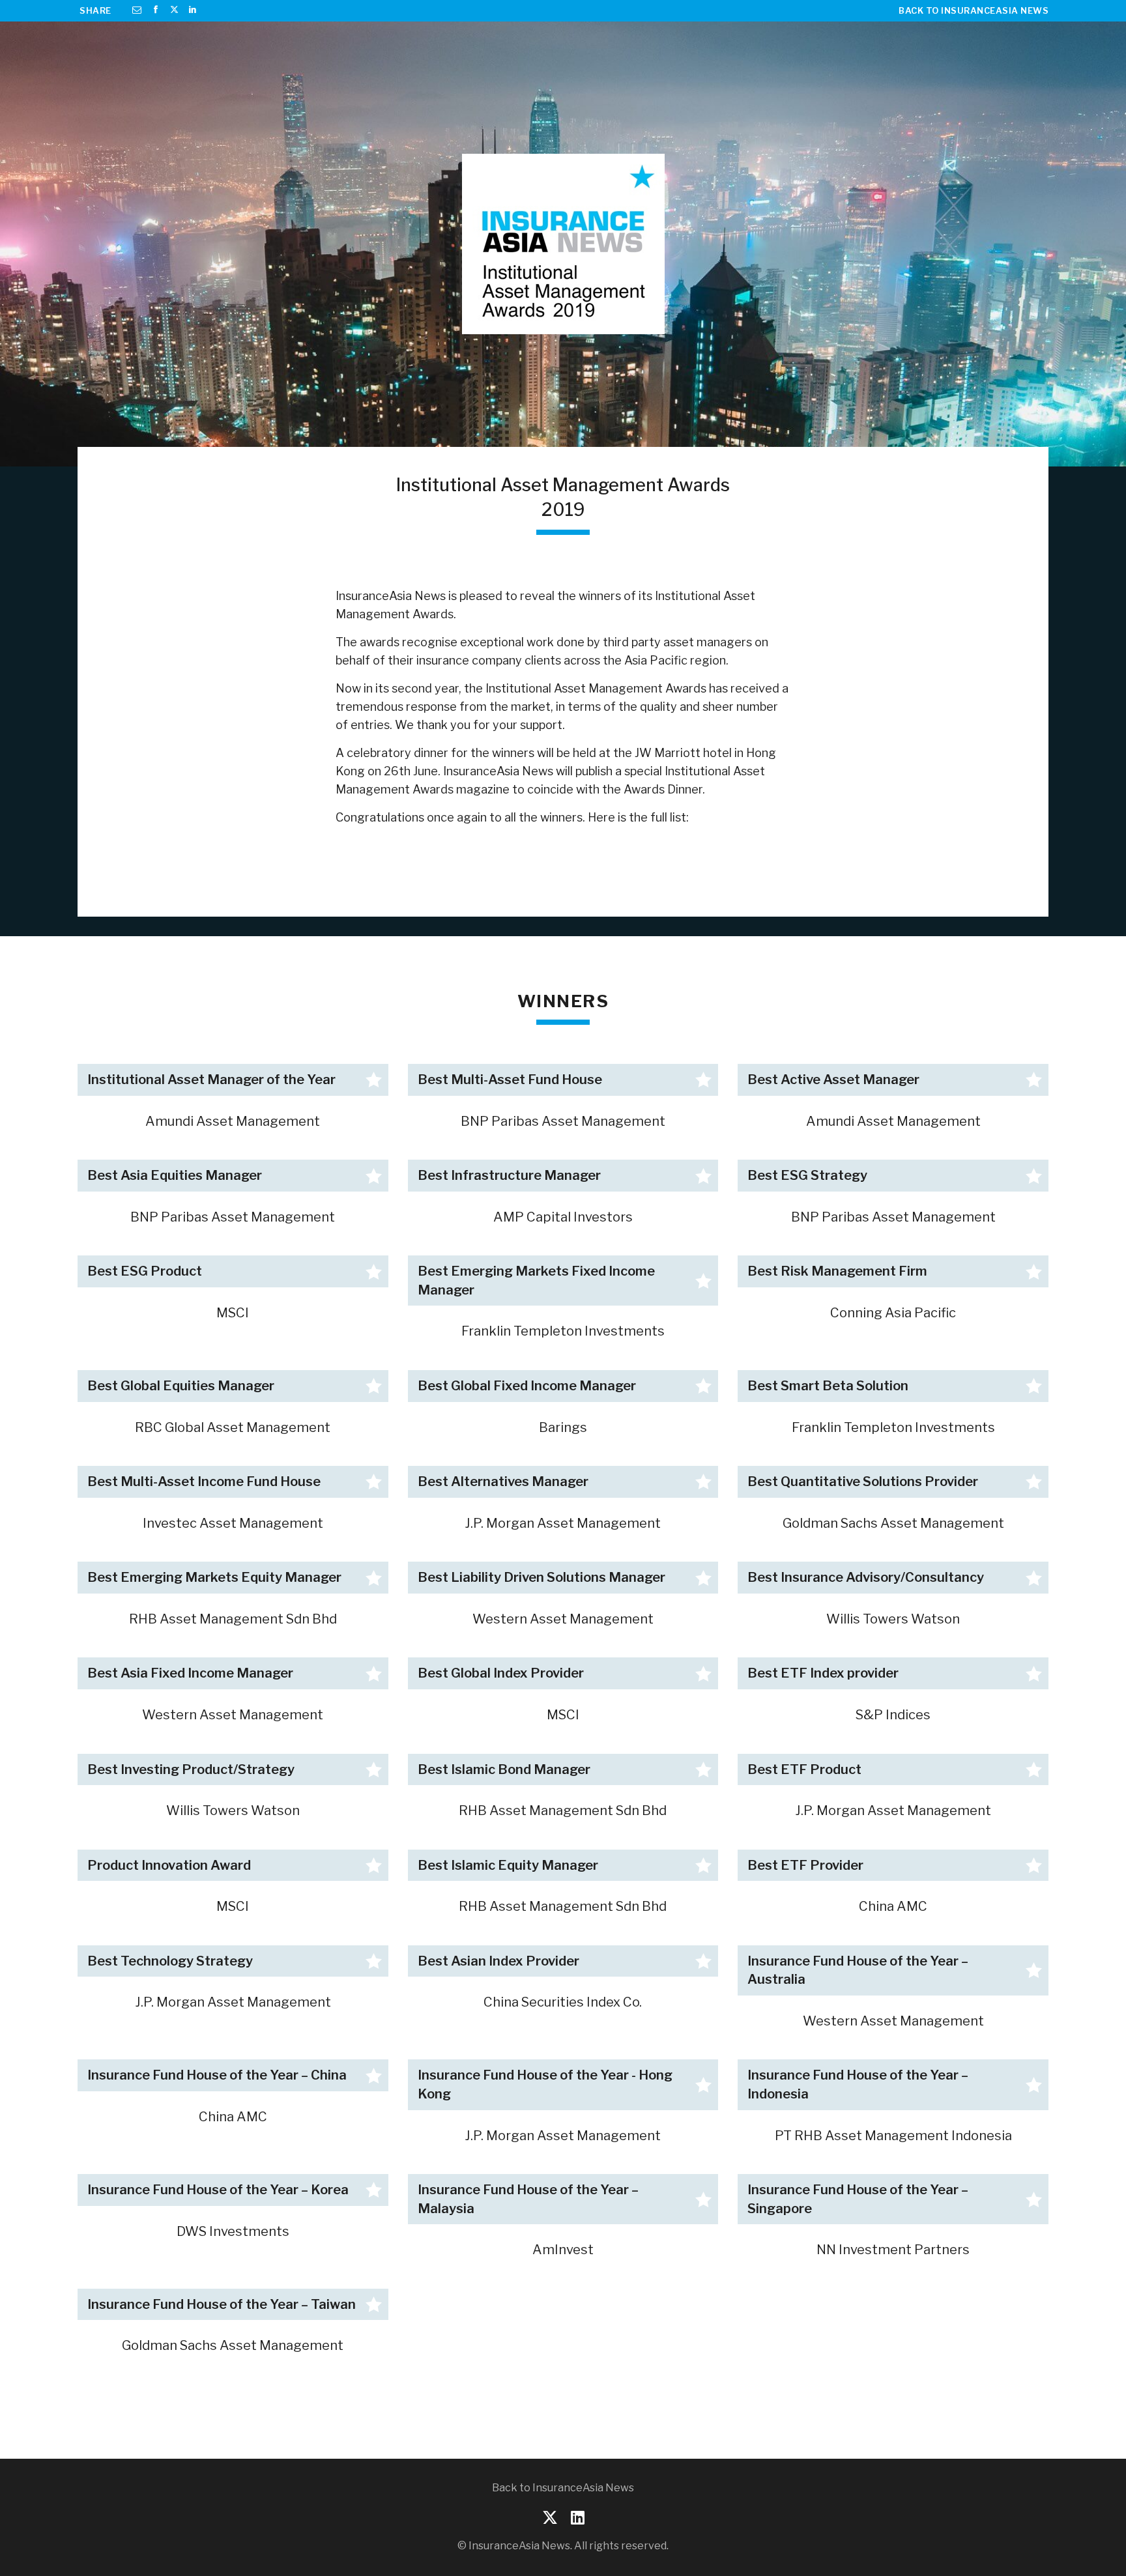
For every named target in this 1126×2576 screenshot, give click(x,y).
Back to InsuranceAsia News (974, 10)
